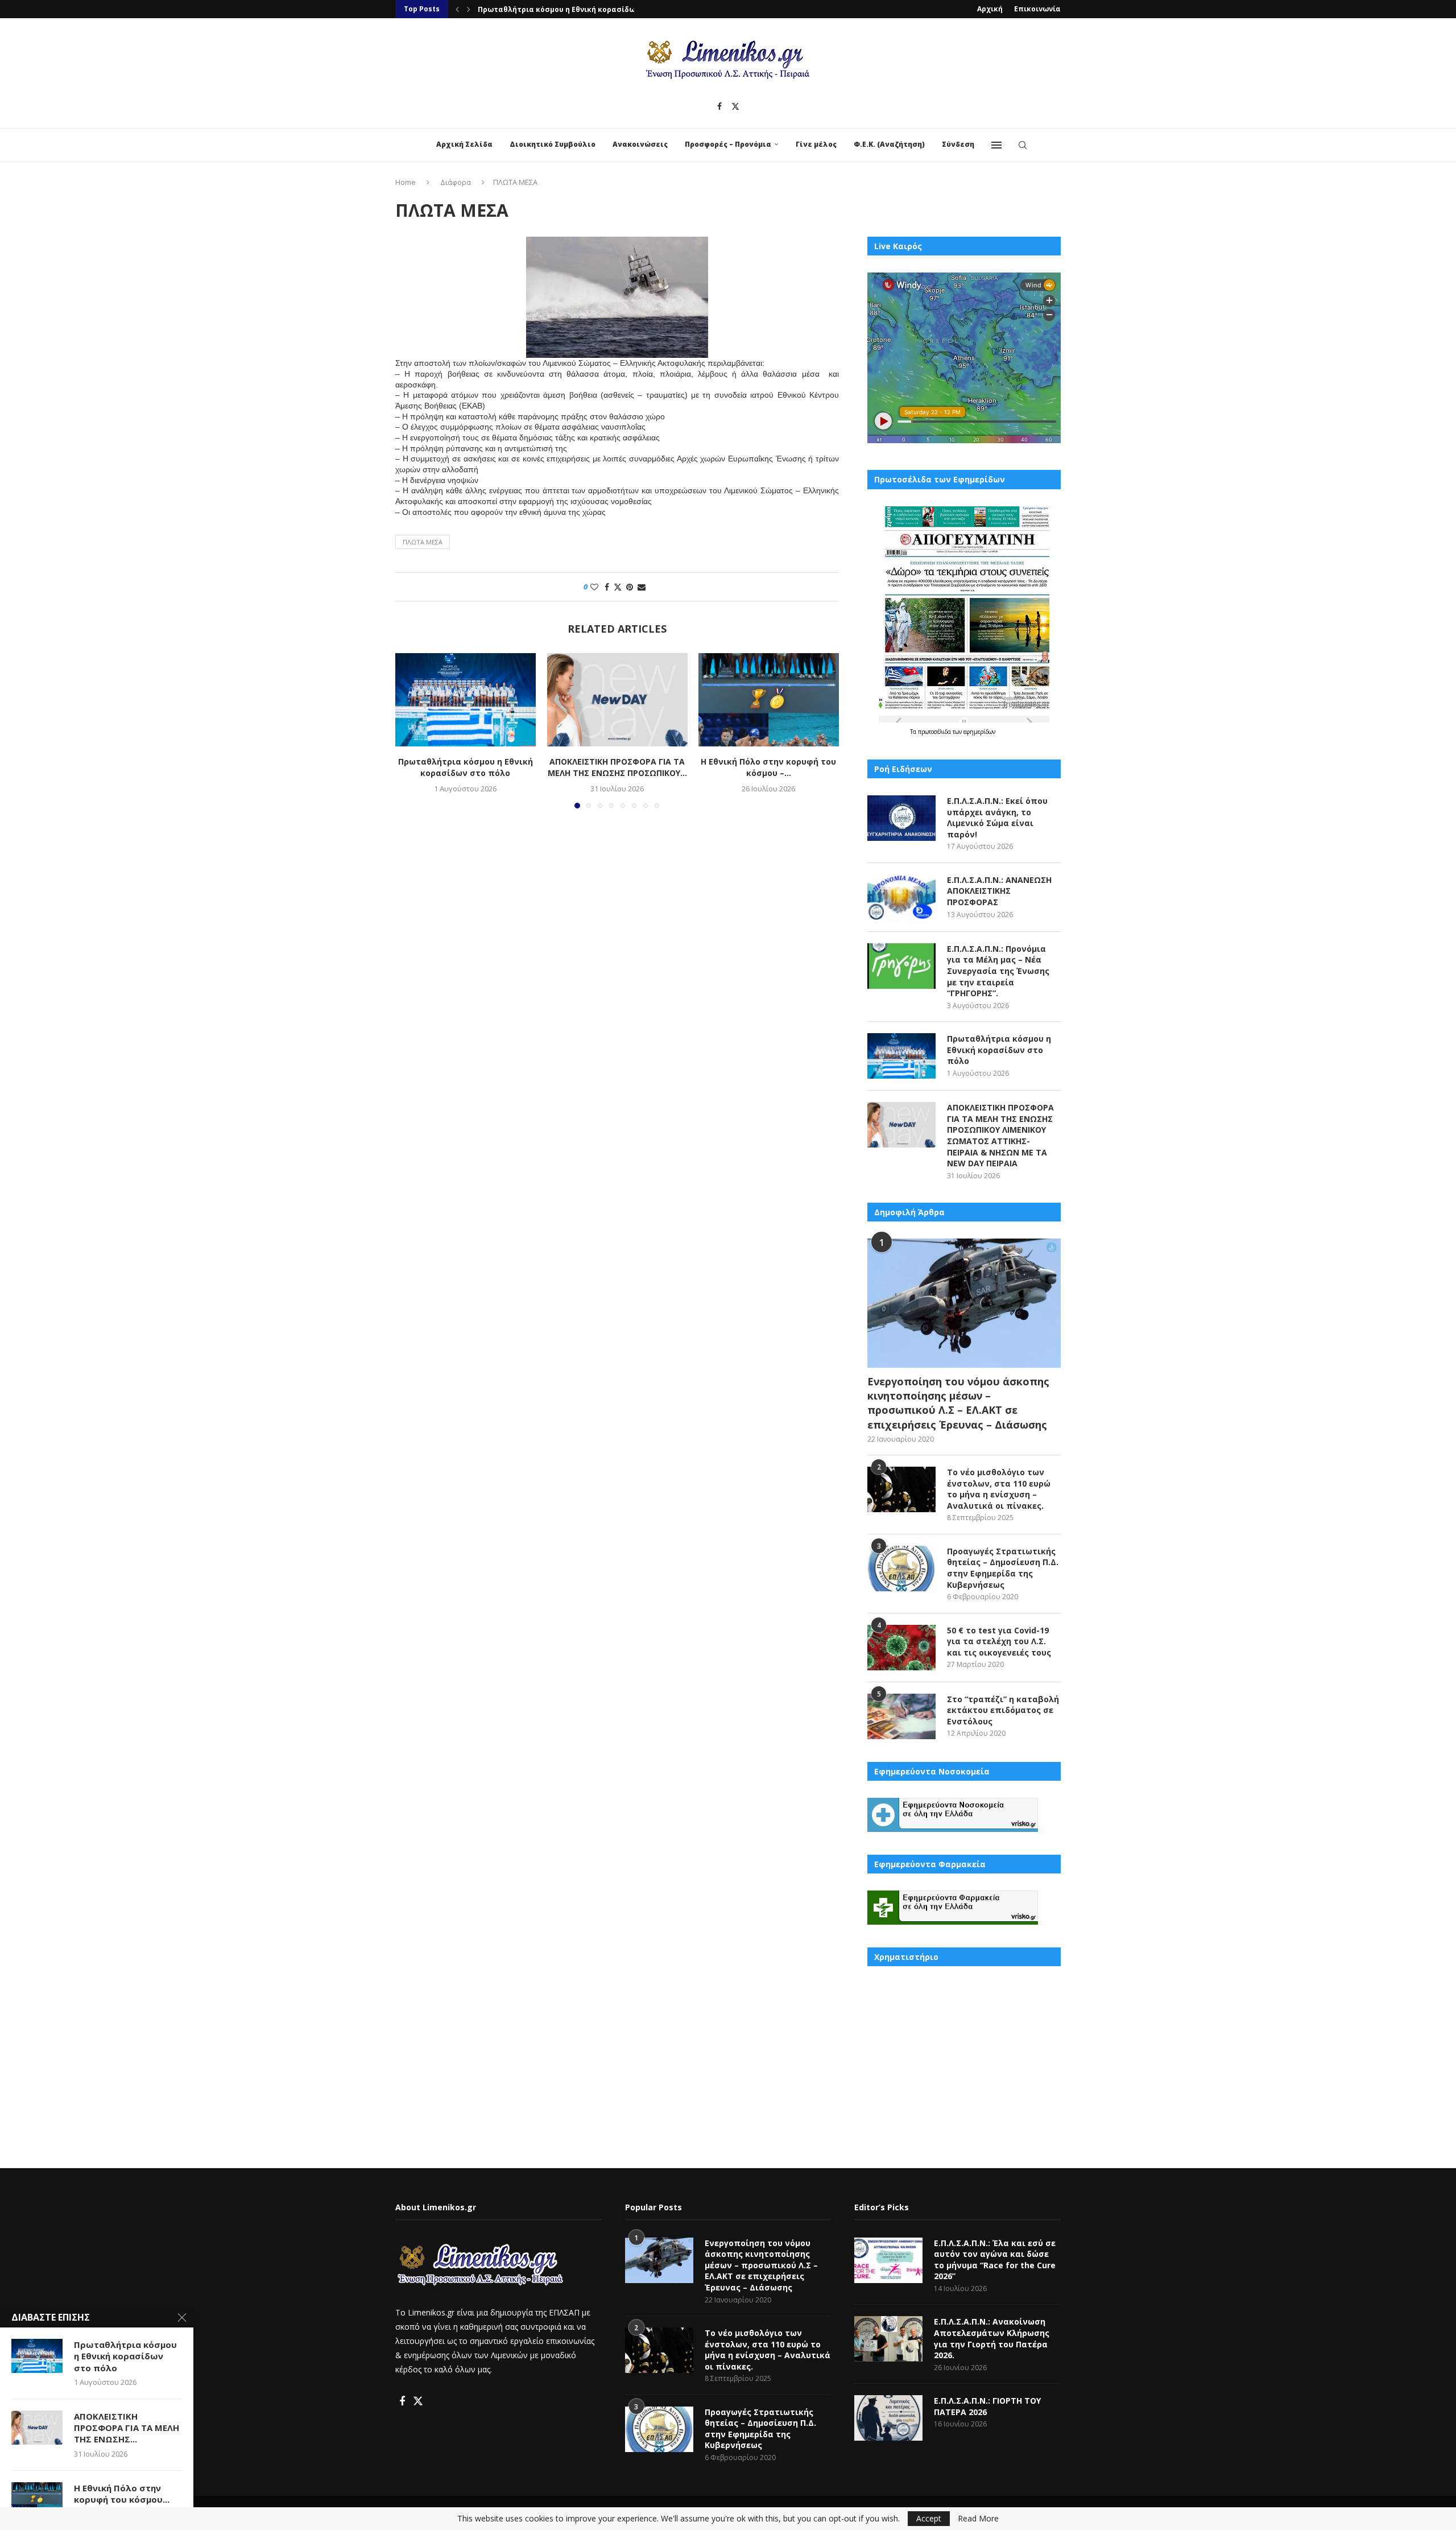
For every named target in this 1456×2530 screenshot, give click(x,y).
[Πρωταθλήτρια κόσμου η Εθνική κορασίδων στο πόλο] (466, 700)
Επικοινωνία (1037, 9)
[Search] (1023, 145)
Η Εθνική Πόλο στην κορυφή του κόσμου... (122, 2494)
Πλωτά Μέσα (423, 542)
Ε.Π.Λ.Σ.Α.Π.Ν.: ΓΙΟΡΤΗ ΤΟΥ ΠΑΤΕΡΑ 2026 (987, 2406)
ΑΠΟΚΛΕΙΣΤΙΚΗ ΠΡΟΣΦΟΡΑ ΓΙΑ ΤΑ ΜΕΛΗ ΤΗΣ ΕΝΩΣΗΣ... (127, 2428)
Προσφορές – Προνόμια (728, 144)
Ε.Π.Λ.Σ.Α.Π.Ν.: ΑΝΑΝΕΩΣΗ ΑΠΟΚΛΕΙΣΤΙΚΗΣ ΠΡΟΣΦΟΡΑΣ (999, 891)
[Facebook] (719, 106)
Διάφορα (456, 182)
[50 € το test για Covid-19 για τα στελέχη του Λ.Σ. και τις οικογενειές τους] (901, 1648)
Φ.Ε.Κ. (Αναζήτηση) (889, 144)
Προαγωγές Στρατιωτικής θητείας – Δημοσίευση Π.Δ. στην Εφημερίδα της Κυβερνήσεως (1003, 1568)
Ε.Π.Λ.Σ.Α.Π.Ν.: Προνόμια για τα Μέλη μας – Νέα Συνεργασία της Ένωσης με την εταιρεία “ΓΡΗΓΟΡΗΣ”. (998, 971)
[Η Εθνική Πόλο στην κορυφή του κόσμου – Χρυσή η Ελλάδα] (769, 700)
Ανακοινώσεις (640, 144)
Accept (929, 2518)
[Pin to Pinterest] (630, 587)
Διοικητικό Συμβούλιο (553, 144)
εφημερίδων (979, 732)
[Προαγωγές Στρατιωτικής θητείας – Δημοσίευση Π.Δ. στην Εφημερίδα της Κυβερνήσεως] (901, 1569)
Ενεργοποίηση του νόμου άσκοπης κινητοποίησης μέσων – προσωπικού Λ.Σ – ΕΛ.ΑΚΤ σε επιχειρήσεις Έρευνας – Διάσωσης (958, 1403)
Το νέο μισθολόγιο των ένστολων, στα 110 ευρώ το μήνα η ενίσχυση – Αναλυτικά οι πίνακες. (999, 1489)
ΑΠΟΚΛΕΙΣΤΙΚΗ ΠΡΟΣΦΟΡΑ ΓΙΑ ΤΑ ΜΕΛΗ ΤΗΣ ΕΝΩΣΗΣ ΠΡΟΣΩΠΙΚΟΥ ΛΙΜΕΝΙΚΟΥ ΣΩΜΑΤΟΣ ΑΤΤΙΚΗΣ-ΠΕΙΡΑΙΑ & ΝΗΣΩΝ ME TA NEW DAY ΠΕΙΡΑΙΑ (1000, 1135)
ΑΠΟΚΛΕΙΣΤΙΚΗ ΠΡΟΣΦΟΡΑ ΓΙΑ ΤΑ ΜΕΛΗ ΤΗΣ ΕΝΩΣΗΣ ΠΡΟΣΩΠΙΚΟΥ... (617, 767)
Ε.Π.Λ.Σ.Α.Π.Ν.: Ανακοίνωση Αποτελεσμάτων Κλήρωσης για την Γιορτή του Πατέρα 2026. (992, 2338)
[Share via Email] (642, 587)
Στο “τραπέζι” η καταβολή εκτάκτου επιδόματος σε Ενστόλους (1003, 1710)
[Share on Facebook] (607, 587)
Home (406, 182)
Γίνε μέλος (816, 144)
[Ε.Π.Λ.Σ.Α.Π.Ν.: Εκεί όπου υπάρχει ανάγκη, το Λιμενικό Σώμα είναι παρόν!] (901, 818)
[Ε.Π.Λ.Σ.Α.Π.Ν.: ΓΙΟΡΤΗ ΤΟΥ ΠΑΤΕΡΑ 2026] (888, 2418)
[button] (457, 9)
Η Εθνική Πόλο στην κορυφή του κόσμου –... (769, 767)
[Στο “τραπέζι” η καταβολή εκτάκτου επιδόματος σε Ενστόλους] (901, 1716)
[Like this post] (594, 587)
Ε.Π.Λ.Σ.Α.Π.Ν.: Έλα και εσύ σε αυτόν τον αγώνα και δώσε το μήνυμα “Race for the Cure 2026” (995, 2260)
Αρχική (990, 9)
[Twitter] (735, 106)
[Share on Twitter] (618, 587)
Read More (978, 2519)
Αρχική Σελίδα (464, 144)
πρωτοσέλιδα (935, 732)
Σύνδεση (958, 144)
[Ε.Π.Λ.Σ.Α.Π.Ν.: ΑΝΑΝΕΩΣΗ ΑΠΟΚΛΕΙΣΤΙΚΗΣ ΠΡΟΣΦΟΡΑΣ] (901, 897)
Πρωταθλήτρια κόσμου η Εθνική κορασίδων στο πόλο (577, 9)
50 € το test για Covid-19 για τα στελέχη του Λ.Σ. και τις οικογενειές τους (999, 1641)
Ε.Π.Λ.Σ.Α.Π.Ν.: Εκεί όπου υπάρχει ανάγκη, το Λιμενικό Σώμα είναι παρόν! (997, 818)
